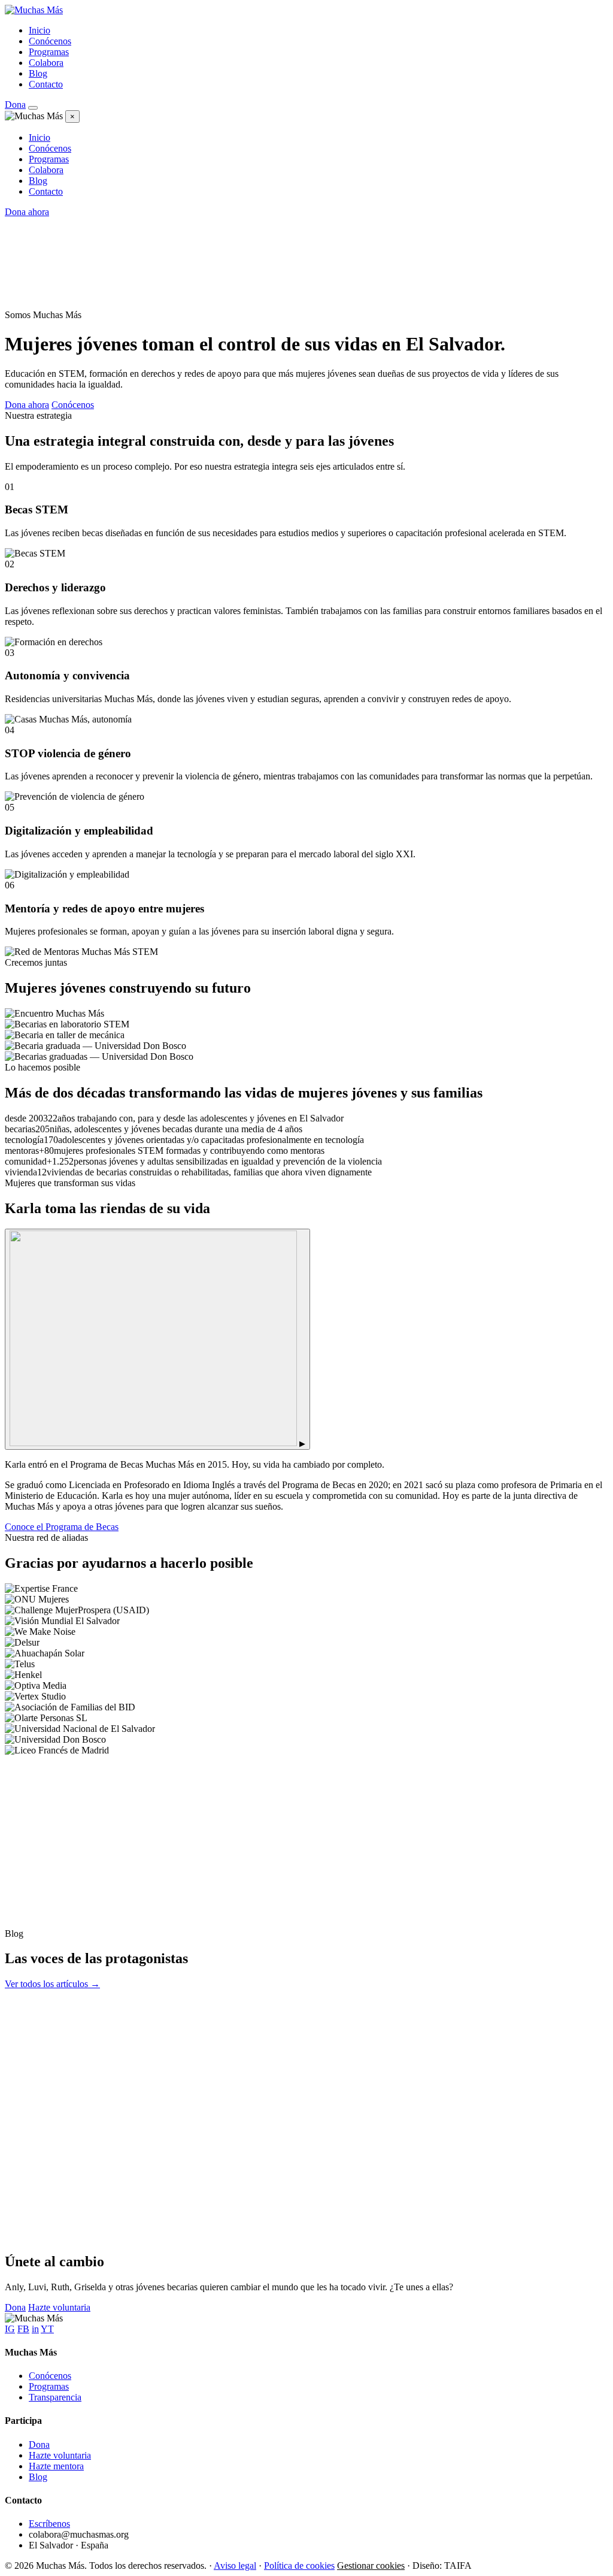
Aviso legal (235, 2566)
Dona (15, 105)
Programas (49, 52)
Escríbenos (49, 2524)
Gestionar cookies (371, 2566)
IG (10, 2329)
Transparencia (55, 2397)
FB (23, 2329)
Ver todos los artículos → (52, 1984)
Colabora (46, 63)
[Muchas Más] (34, 10)
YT (47, 2329)
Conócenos (50, 41)
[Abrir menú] (33, 108)
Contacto (46, 84)
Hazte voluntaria (59, 2307)
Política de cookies (299, 2566)
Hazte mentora (56, 2466)
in (35, 2329)
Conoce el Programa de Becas (62, 1527)
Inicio (40, 30)
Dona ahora (27, 212)
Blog (38, 73)
